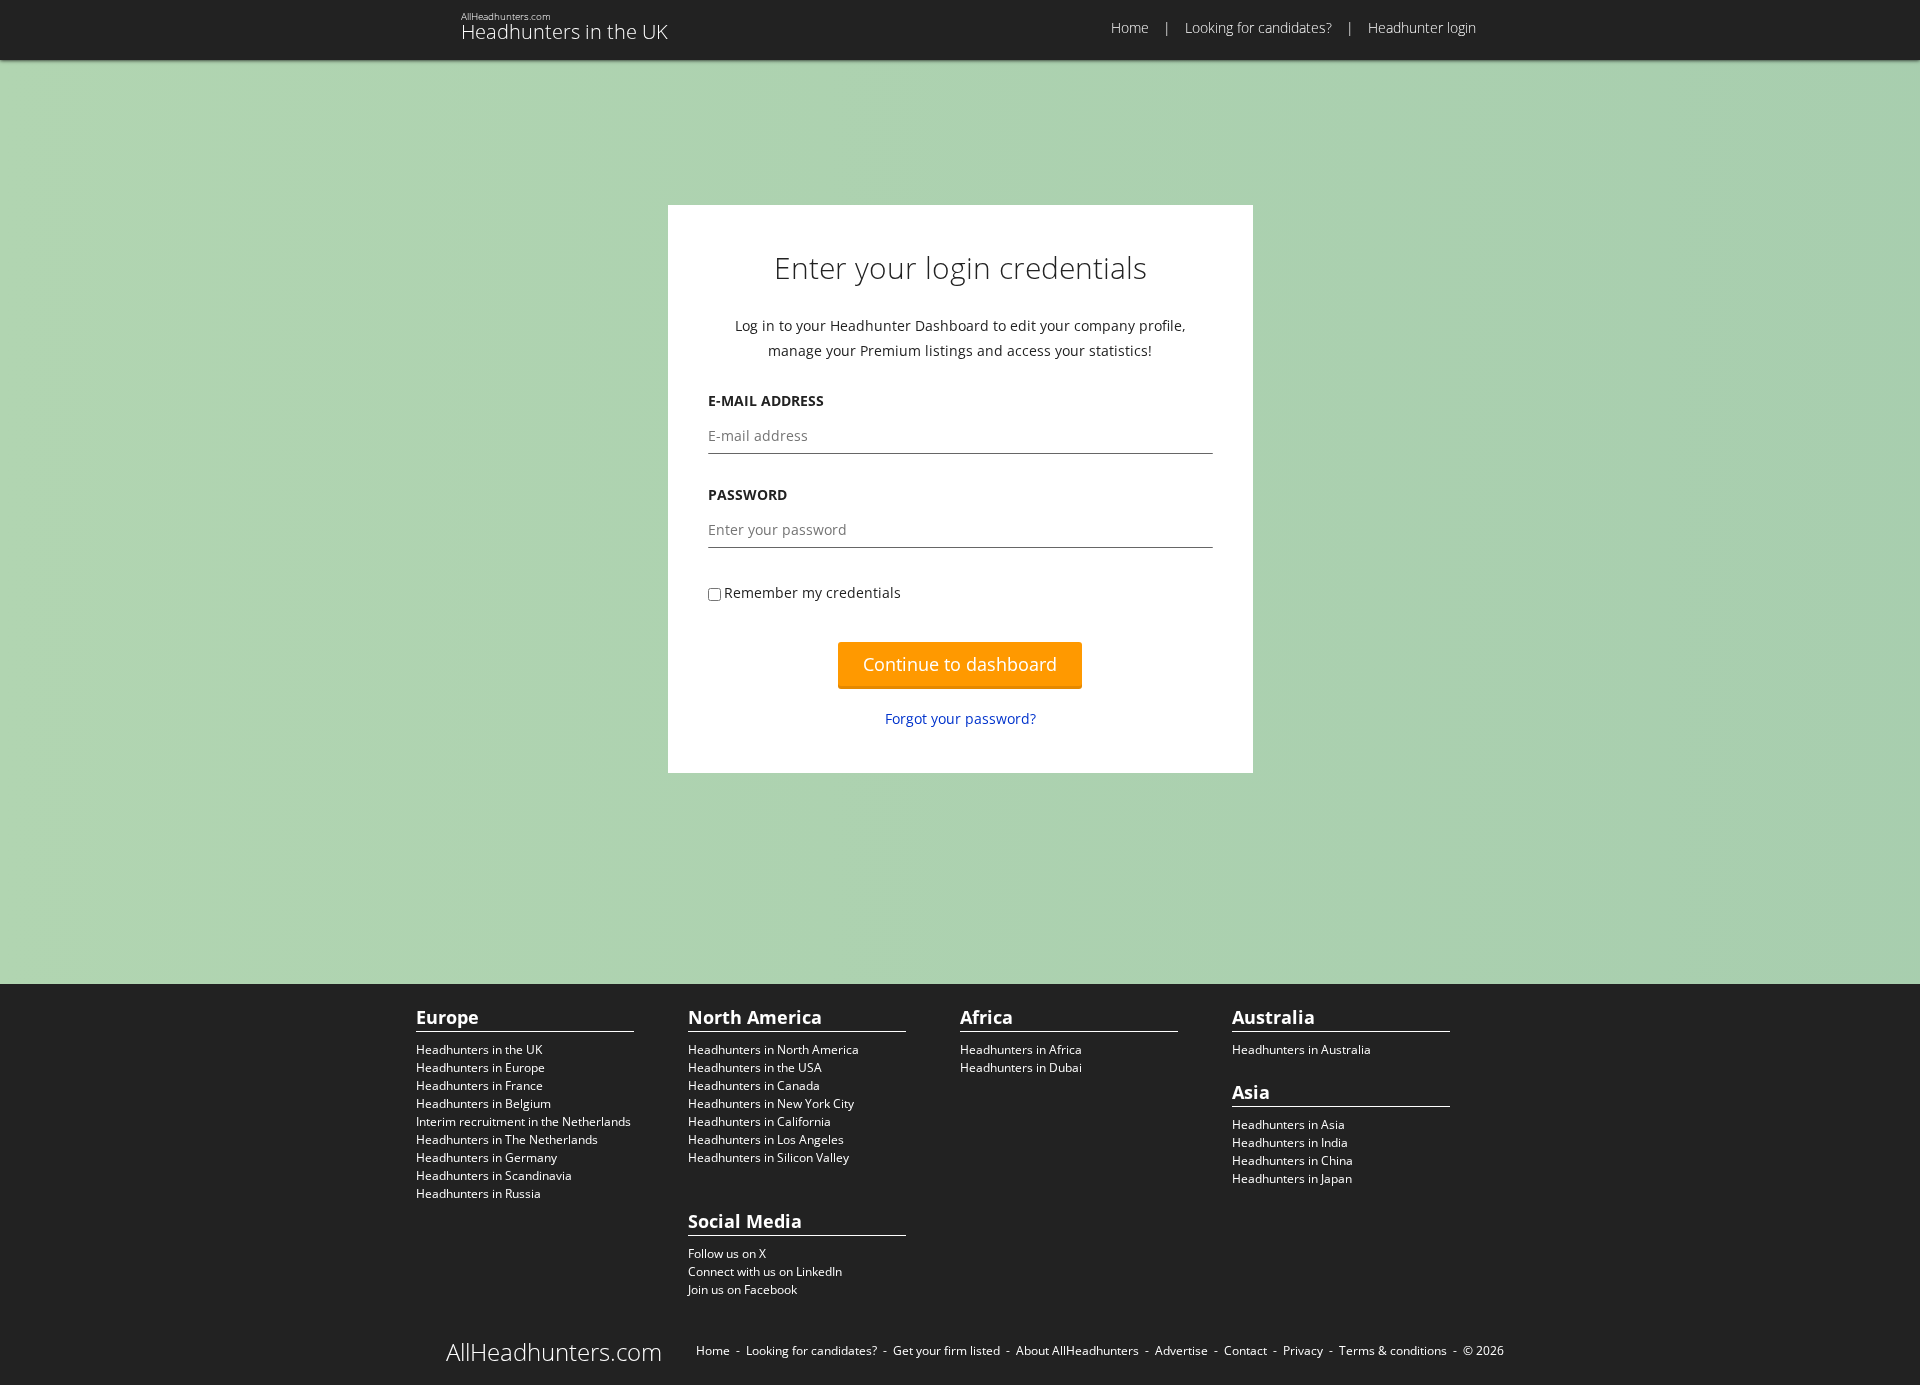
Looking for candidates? (1258, 27)
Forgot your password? (960, 718)
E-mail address (766, 400)
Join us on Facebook (742, 1289)
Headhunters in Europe (480, 1067)
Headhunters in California (759, 1121)
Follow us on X (727, 1253)
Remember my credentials (812, 592)
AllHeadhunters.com (554, 1352)
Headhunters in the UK (479, 1049)
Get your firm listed (946, 1350)
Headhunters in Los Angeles (766, 1139)
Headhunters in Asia (1288, 1124)
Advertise (1181, 1350)
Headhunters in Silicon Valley (768, 1157)
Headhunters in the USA (755, 1067)
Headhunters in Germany (486, 1157)
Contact (1245, 1350)
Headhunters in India (1290, 1142)
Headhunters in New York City (771, 1103)
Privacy (1303, 1350)
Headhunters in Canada (754, 1085)
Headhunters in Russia (478, 1193)
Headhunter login (1422, 27)
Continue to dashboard (960, 664)
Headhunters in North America (773, 1049)
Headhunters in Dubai (1021, 1067)
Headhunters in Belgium (483, 1103)
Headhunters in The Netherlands (507, 1139)
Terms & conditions (1393, 1350)
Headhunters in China (1292, 1160)
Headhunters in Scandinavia (494, 1175)
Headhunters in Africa (1021, 1049)
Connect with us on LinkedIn (765, 1271)
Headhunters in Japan (1292, 1178)
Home (1130, 27)
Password (747, 494)
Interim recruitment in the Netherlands (523, 1121)
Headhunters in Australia (1301, 1049)
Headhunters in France (479, 1085)
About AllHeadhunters (1077, 1350)
